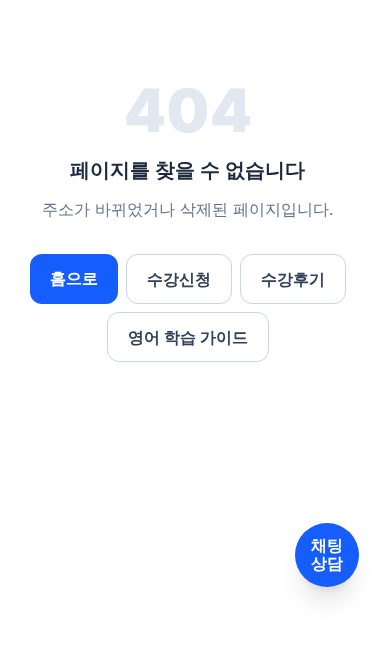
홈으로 (74, 278)
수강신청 (179, 279)
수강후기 (293, 279)
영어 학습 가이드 (188, 337)
